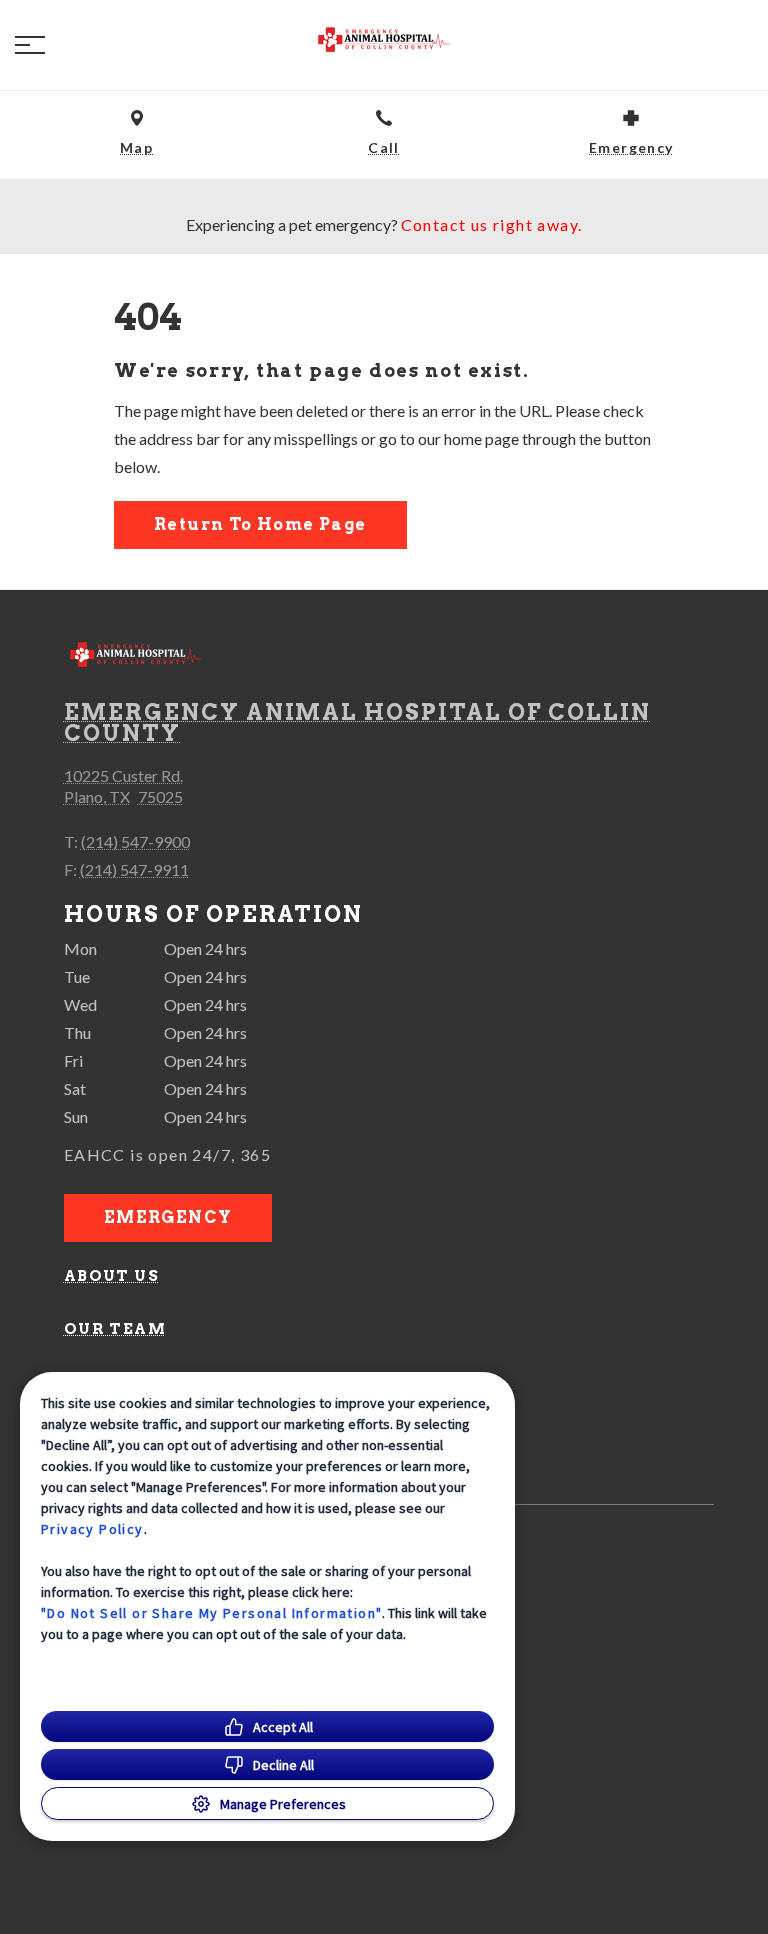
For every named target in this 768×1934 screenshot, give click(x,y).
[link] (384, 41)
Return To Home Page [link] (260, 524)
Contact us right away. (492, 225)
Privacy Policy (92, 1529)
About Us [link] (111, 1276)
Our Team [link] (115, 1329)
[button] (30, 45)
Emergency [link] (168, 1217)
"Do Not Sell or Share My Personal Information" (211, 1613)
